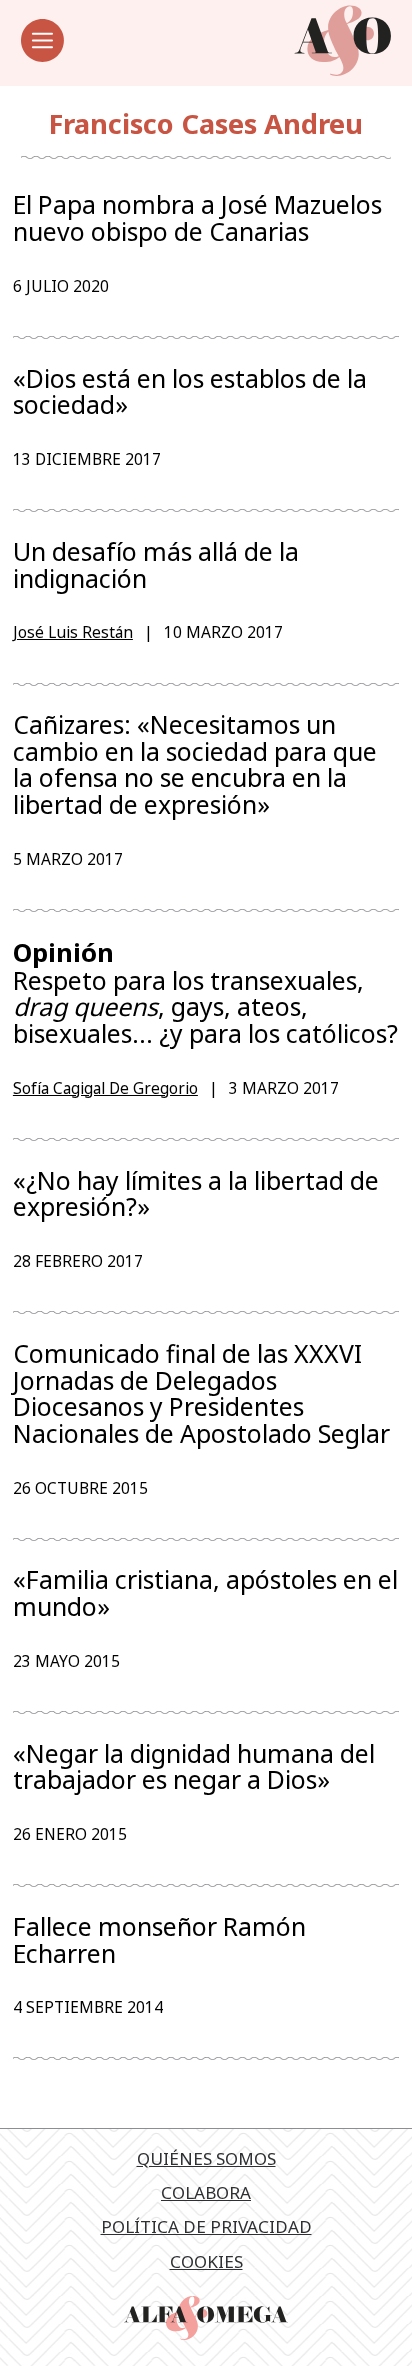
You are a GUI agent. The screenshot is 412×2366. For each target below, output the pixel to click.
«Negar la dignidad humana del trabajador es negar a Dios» (194, 1766)
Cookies (206, 2261)
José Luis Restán (73, 632)
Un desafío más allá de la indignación (156, 564)
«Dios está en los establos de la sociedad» (190, 391)
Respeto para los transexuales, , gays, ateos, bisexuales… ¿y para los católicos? (205, 992)
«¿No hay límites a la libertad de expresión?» (196, 1193)
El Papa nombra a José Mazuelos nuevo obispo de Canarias (197, 217)
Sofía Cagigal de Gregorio (105, 1088)
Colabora (206, 2192)
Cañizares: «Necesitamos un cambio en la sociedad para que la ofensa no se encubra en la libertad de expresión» (195, 764)
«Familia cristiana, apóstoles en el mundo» (205, 1592)
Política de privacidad (206, 2226)
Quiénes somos (206, 2158)
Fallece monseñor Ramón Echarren (159, 1939)
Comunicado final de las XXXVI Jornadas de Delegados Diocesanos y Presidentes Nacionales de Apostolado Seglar (201, 1393)
